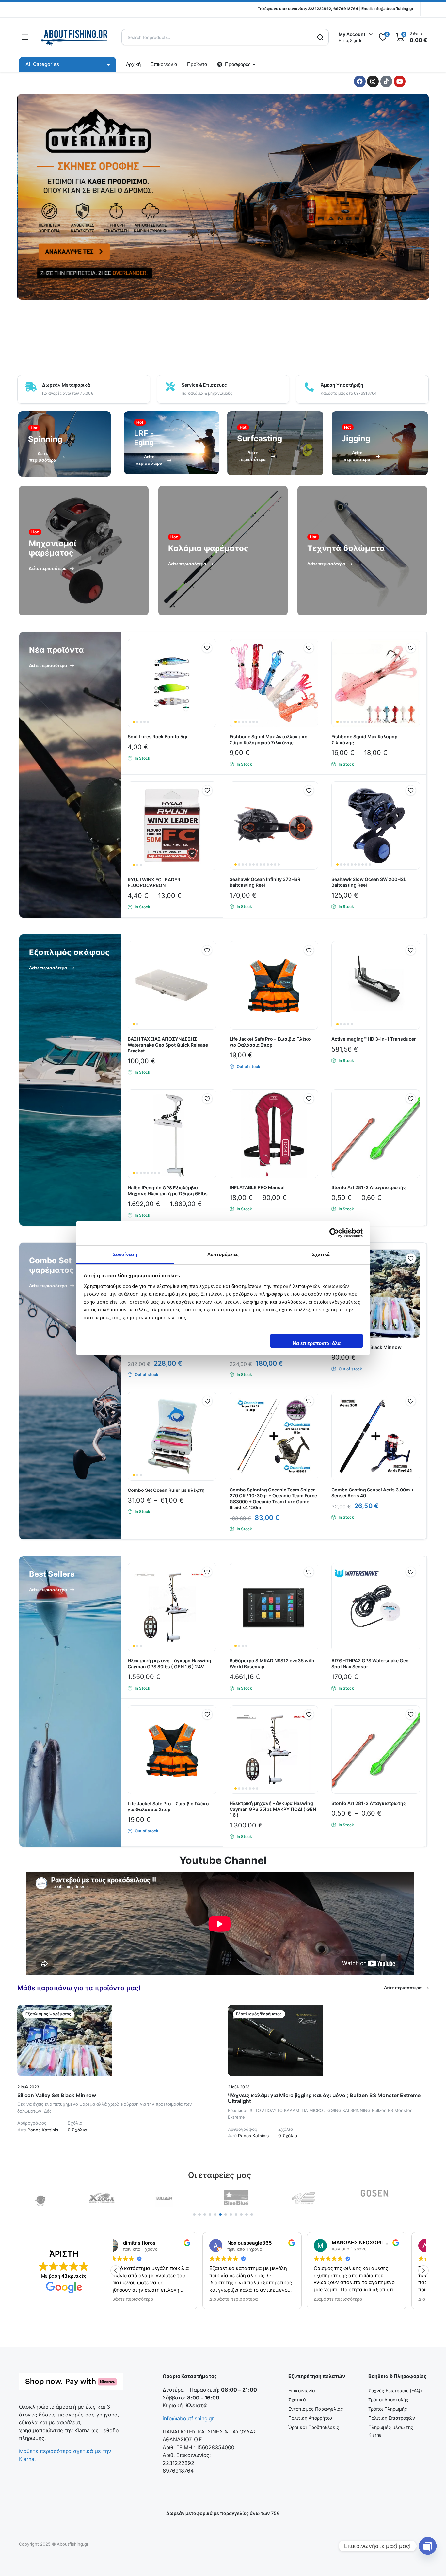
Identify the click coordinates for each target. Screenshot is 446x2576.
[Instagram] (373, 81)
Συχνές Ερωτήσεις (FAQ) (395, 2391)
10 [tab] (241, 2214)
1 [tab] (194, 2214)
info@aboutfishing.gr (394, 9)
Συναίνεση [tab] (125, 1254)
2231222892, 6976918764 (333, 9)
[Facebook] (360, 81)
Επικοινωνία (164, 64)
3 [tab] (205, 2214)
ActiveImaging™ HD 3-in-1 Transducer (374, 1039)
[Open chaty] (428, 2546)
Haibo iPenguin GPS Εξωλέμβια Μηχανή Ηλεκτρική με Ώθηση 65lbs (168, 1191)
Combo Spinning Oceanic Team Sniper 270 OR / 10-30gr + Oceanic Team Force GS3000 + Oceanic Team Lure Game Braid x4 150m (273, 1498)
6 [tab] (220, 2214)
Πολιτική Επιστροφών (392, 2418)
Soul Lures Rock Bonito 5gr (158, 737)
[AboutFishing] (75, 37)
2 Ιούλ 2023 (28, 2087)
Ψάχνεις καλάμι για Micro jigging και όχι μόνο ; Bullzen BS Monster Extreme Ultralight (324, 2098)
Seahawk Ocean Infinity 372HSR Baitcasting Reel (265, 882)
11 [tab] (247, 2214)
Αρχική (134, 64)
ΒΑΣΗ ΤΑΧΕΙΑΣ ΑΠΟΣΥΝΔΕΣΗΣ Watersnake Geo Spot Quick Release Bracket (168, 1045)
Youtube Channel (223, 1860)
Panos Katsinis (38, 2130)
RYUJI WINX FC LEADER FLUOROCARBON (154, 882)
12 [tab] (252, 2214)
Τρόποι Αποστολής (388, 2400)
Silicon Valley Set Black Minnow (57, 2095)
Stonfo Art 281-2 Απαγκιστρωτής (369, 1187)
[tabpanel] (53, 2198)
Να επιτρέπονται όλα (317, 1343)
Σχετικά (297, 2400)
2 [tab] (199, 2214)
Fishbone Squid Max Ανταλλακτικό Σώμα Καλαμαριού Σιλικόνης (269, 740)
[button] (207, 648)
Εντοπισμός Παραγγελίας (316, 2409)
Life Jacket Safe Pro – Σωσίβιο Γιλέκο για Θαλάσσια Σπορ (270, 1042)
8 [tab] (231, 2214)
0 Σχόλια (77, 2130)
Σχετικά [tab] (321, 1254)
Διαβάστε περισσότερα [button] (147, 2299)
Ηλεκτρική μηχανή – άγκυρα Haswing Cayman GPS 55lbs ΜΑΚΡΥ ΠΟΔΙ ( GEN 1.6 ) (273, 1809)
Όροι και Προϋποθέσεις (314, 2427)
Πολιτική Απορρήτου (310, 2418)
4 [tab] (210, 2214)
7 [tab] (226, 2214)
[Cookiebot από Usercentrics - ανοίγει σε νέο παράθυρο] (334, 1233)
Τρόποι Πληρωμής (388, 2409)
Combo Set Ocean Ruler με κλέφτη (166, 1490)
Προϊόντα (197, 64)
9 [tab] (236, 2214)
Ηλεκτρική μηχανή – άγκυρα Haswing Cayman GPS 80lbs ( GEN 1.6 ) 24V (169, 1664)
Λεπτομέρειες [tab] (223, 1254)
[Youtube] (400, 81)
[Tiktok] (386, 81)
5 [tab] (215, 2214)
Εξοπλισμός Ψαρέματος (48, 2014)
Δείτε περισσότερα (403, 1988)
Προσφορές (238, 64)
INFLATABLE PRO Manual (257, 1187)
